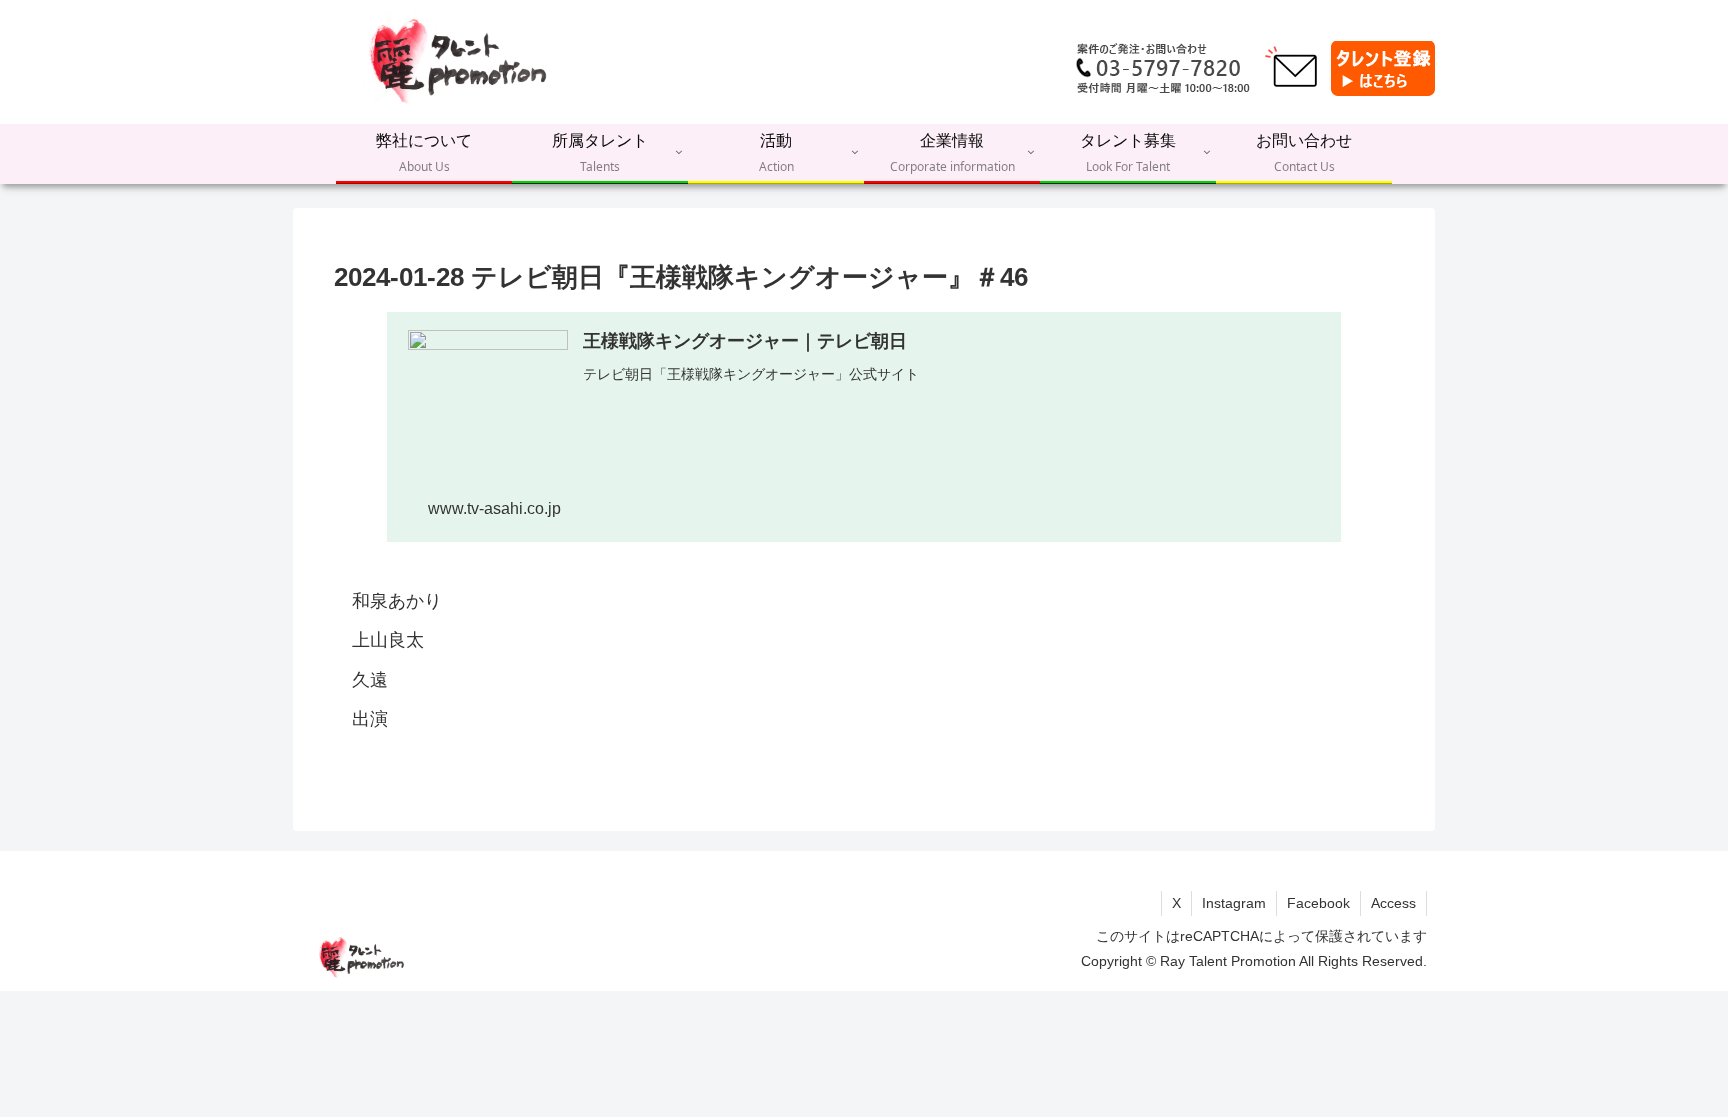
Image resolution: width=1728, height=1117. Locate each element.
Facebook (1318, 903)
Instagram (1234, 903)
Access (1393, 903)
